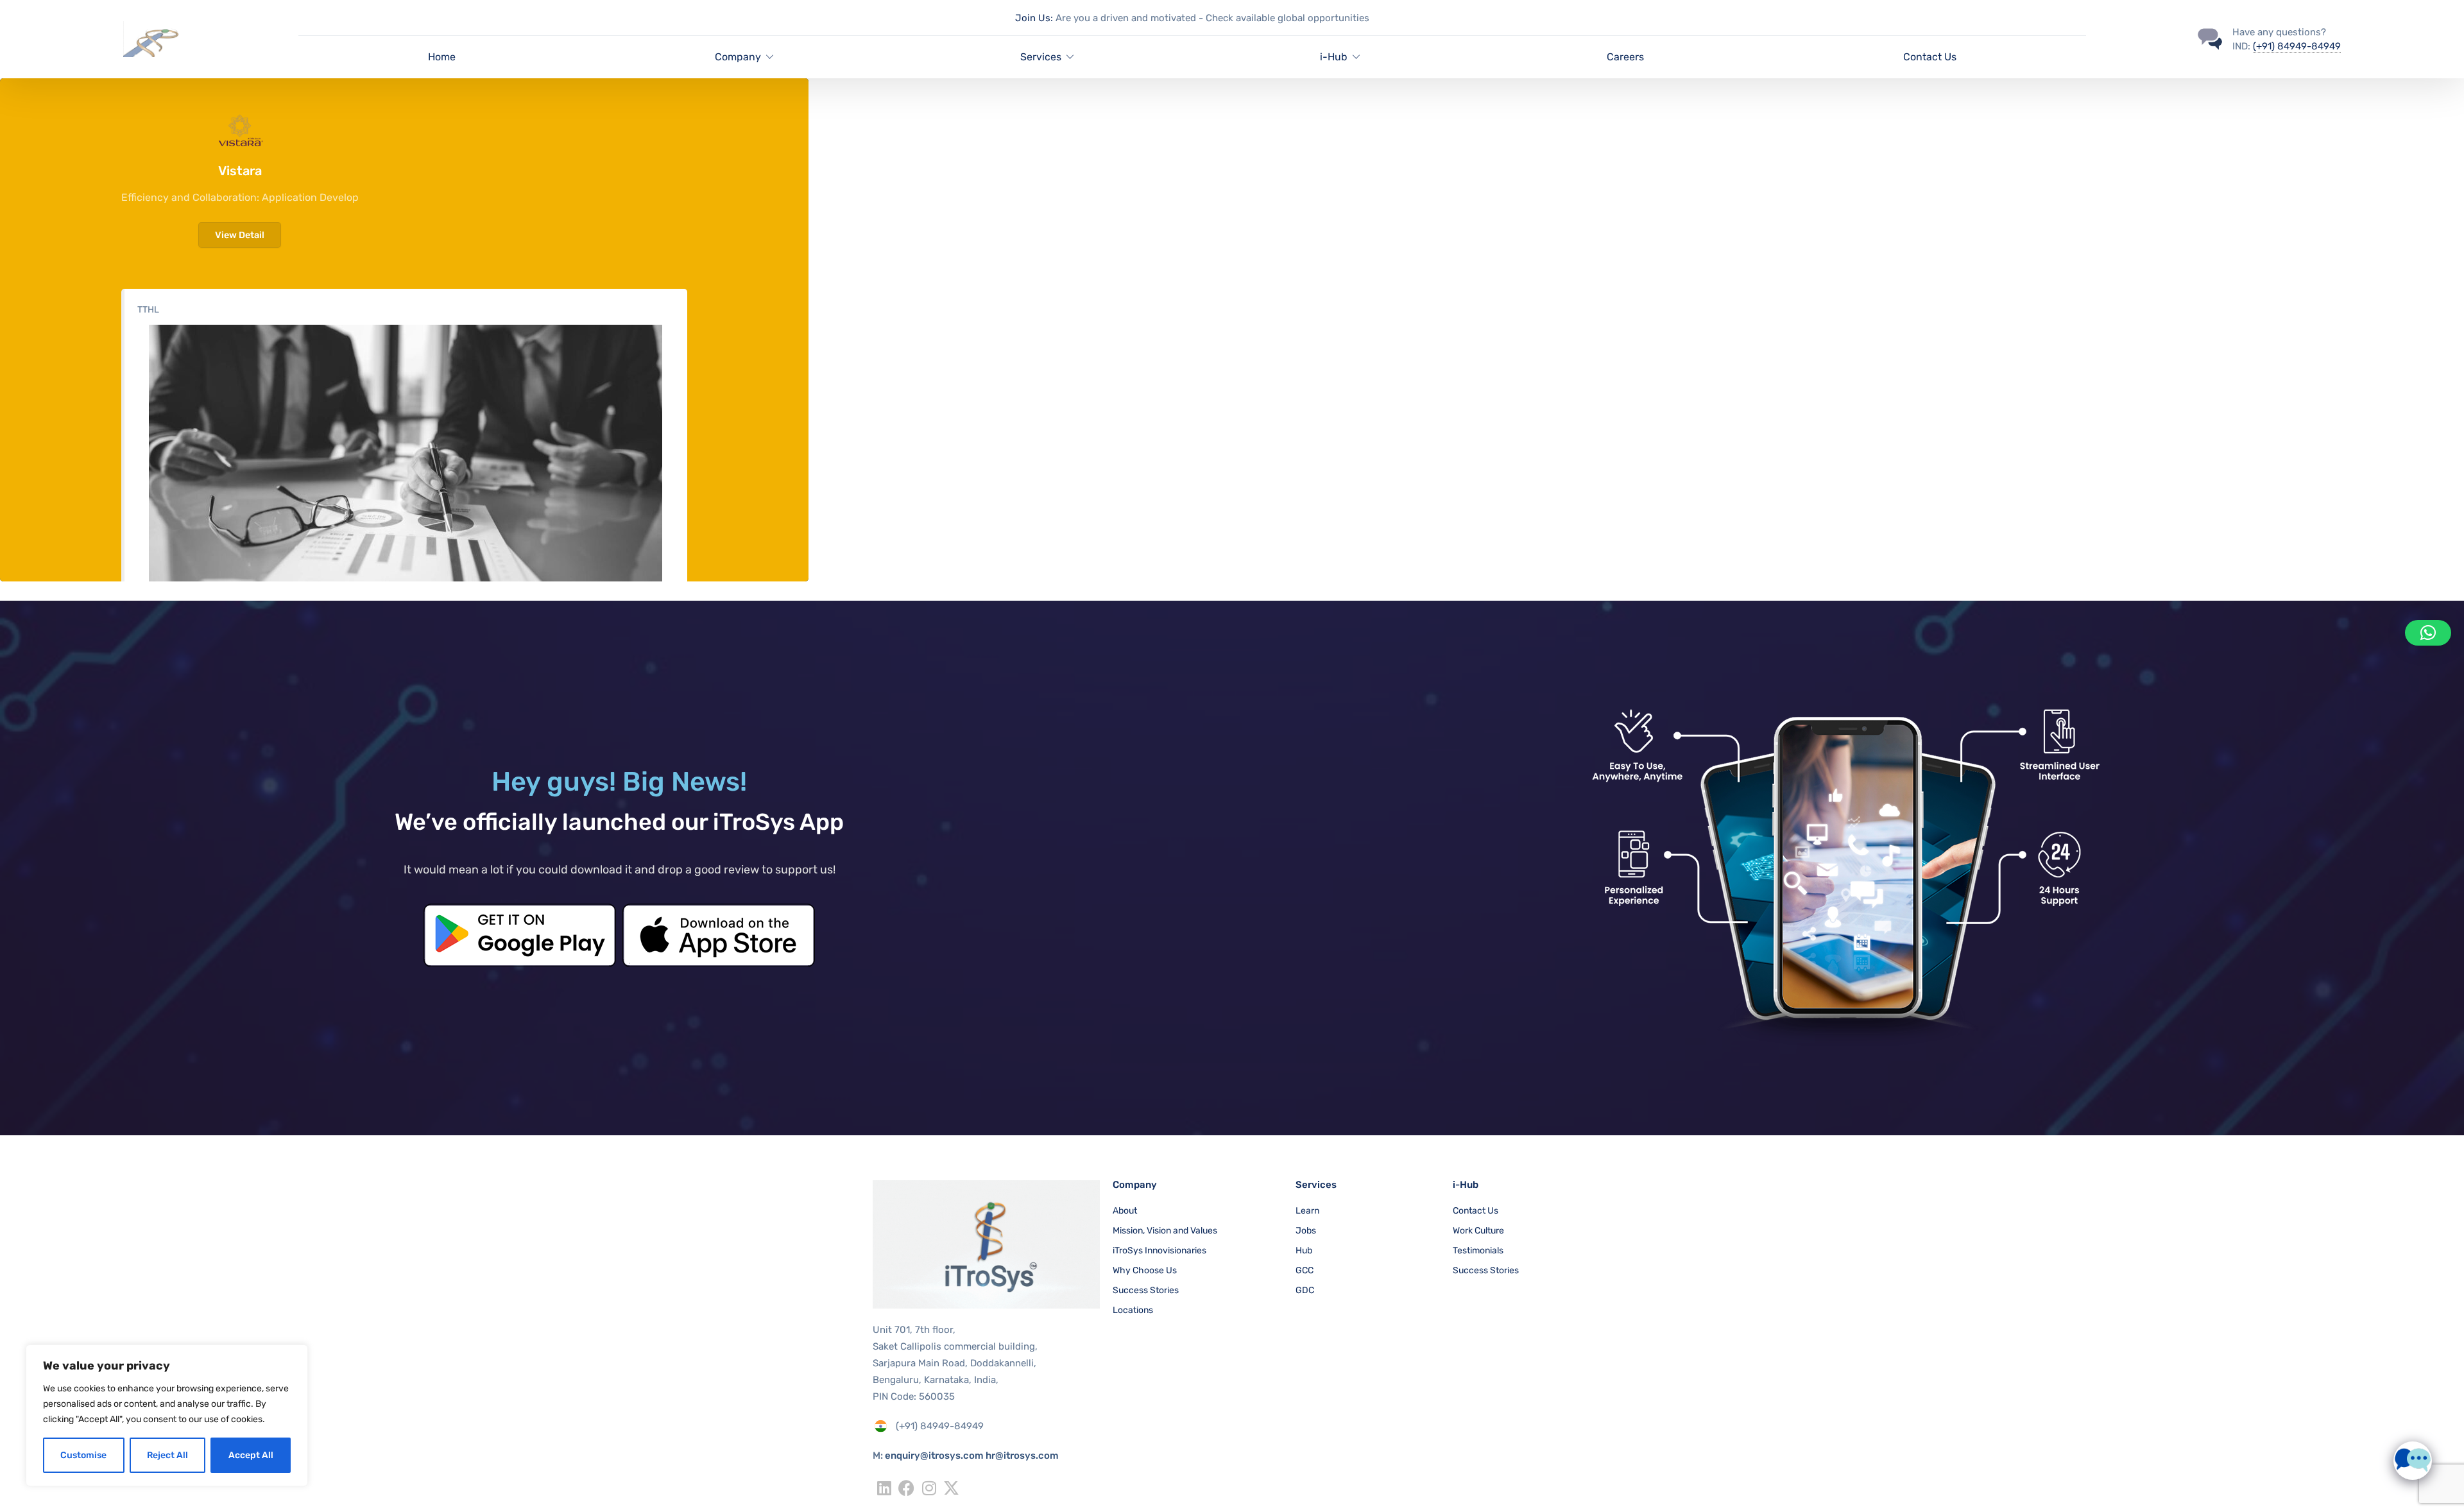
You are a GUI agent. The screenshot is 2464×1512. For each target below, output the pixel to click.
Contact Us (1930, 57)
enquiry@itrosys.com (934, 1456)
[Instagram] (929, 1488)
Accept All (251, 1455)
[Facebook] (906, 1488)
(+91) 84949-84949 (2297, 46)
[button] (2428, 633)
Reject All (167, 1455)
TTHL (148, 310)
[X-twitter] (951, 1488)
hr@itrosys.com (1022, 1456)
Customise (83, 1455)
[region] (167, 1415)
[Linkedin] (884, 1488)
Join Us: (1034, 18)
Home (442, 57)
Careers (1625, 57)
